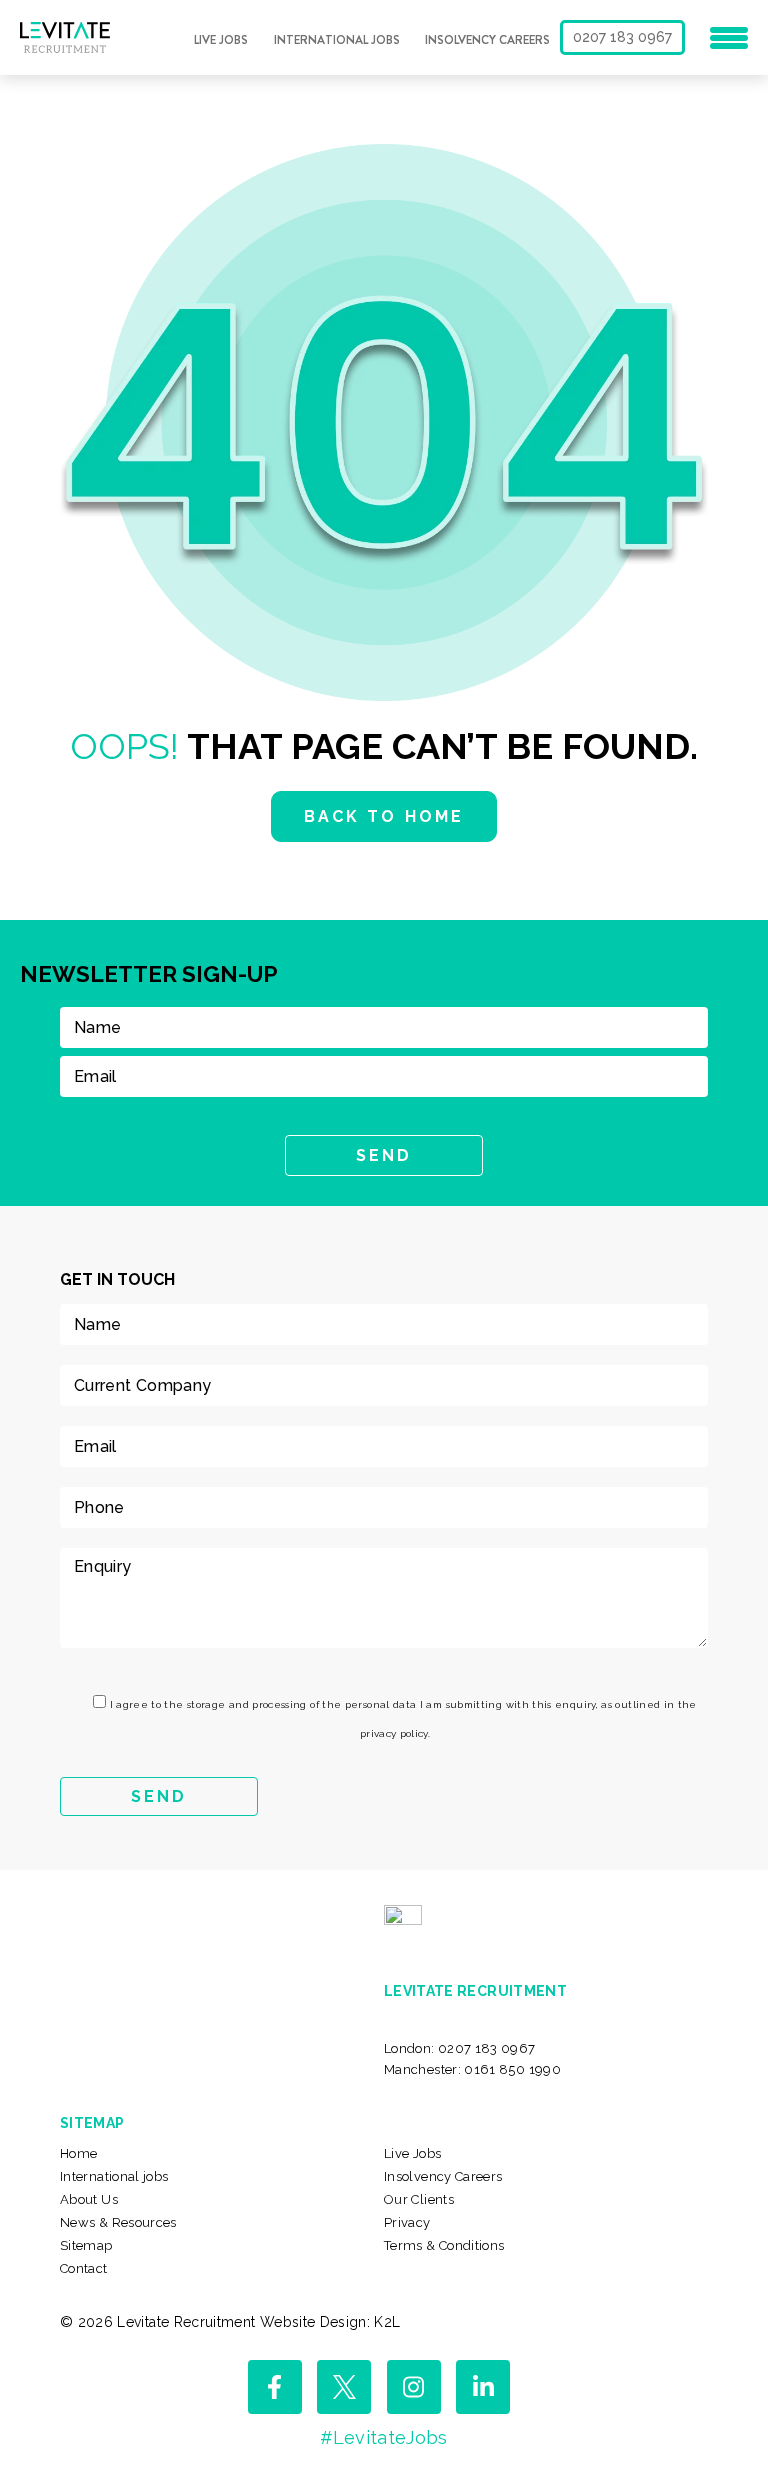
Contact (84, 2268)
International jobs (337, 40)
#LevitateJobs (384, 2437)
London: (460, 2048)
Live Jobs (221, 40)
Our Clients (419, 2199)
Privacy (407, 2222)
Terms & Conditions (444, 2245)
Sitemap (86, 2245)
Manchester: (472, 2069)
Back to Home (383, 816)
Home (78, 2153)
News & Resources (118, 2222)
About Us (89, 2199)
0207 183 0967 (622, 37)
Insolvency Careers (487, 40)
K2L (387, 2322)
